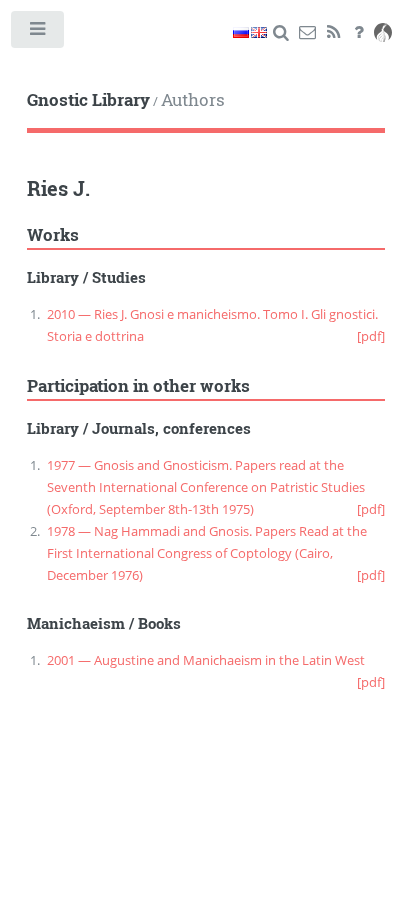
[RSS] (333, 33)
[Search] (281, 33)
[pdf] (371, 336)
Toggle (38, 33)
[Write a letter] (307, 33)
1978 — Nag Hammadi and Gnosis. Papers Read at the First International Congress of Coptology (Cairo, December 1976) (207, 553)
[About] (359, 33)
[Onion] (383, 33)
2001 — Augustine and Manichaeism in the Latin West (206, 660)
